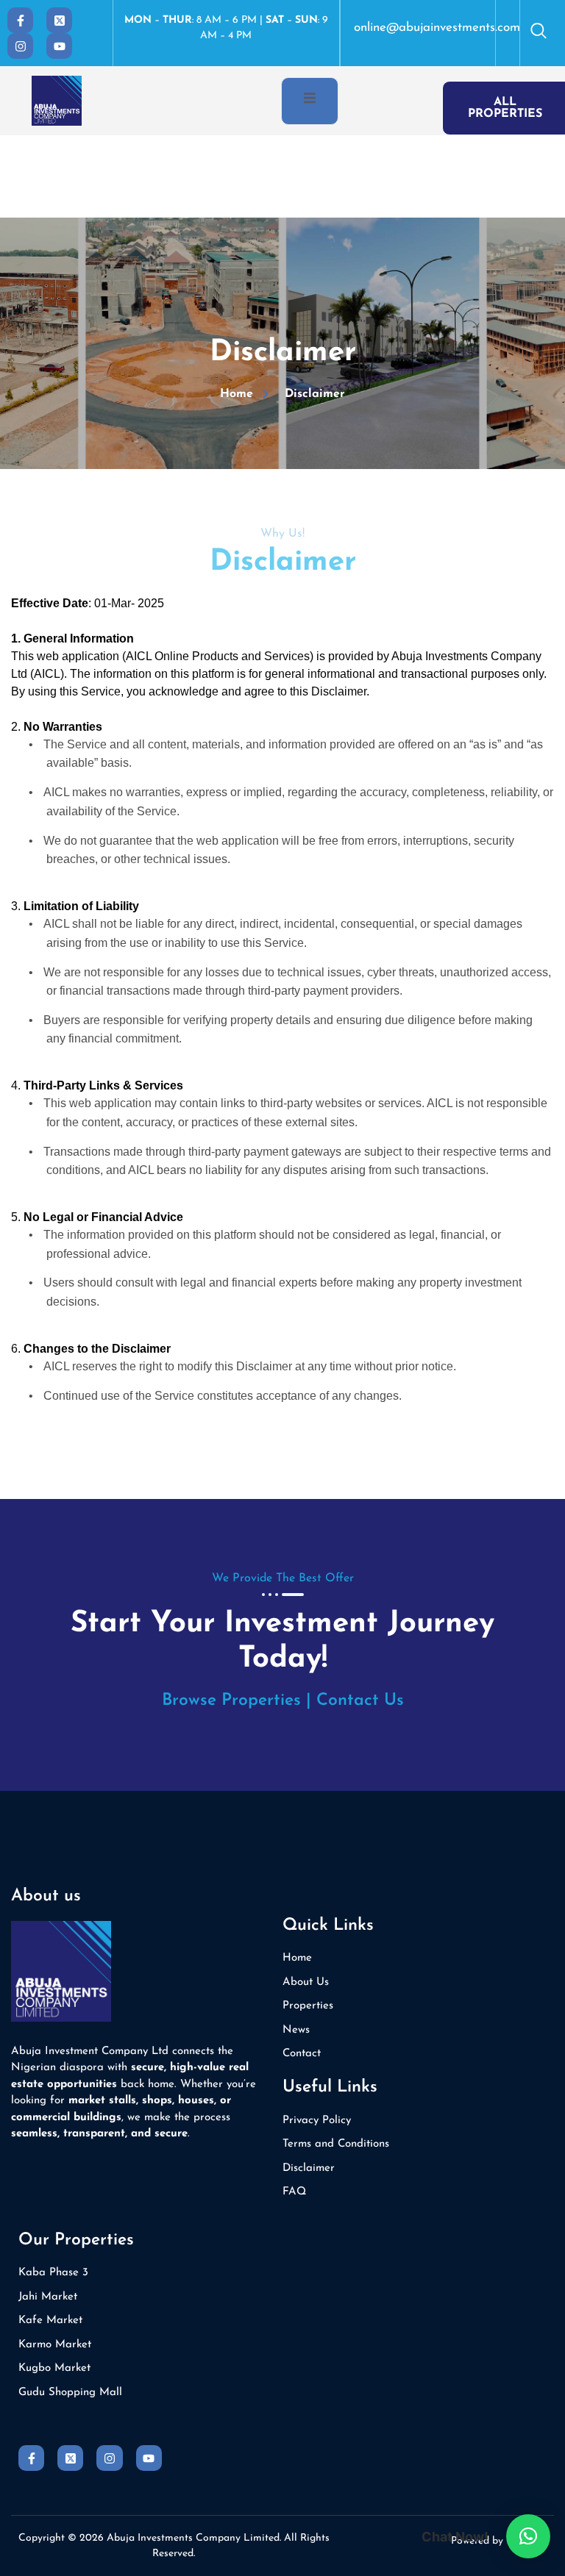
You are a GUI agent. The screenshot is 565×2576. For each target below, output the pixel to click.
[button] (528, 2536)
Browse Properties (231, 1701)
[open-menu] (310, 101)
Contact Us (360, 1701)
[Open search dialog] (539, 33)
